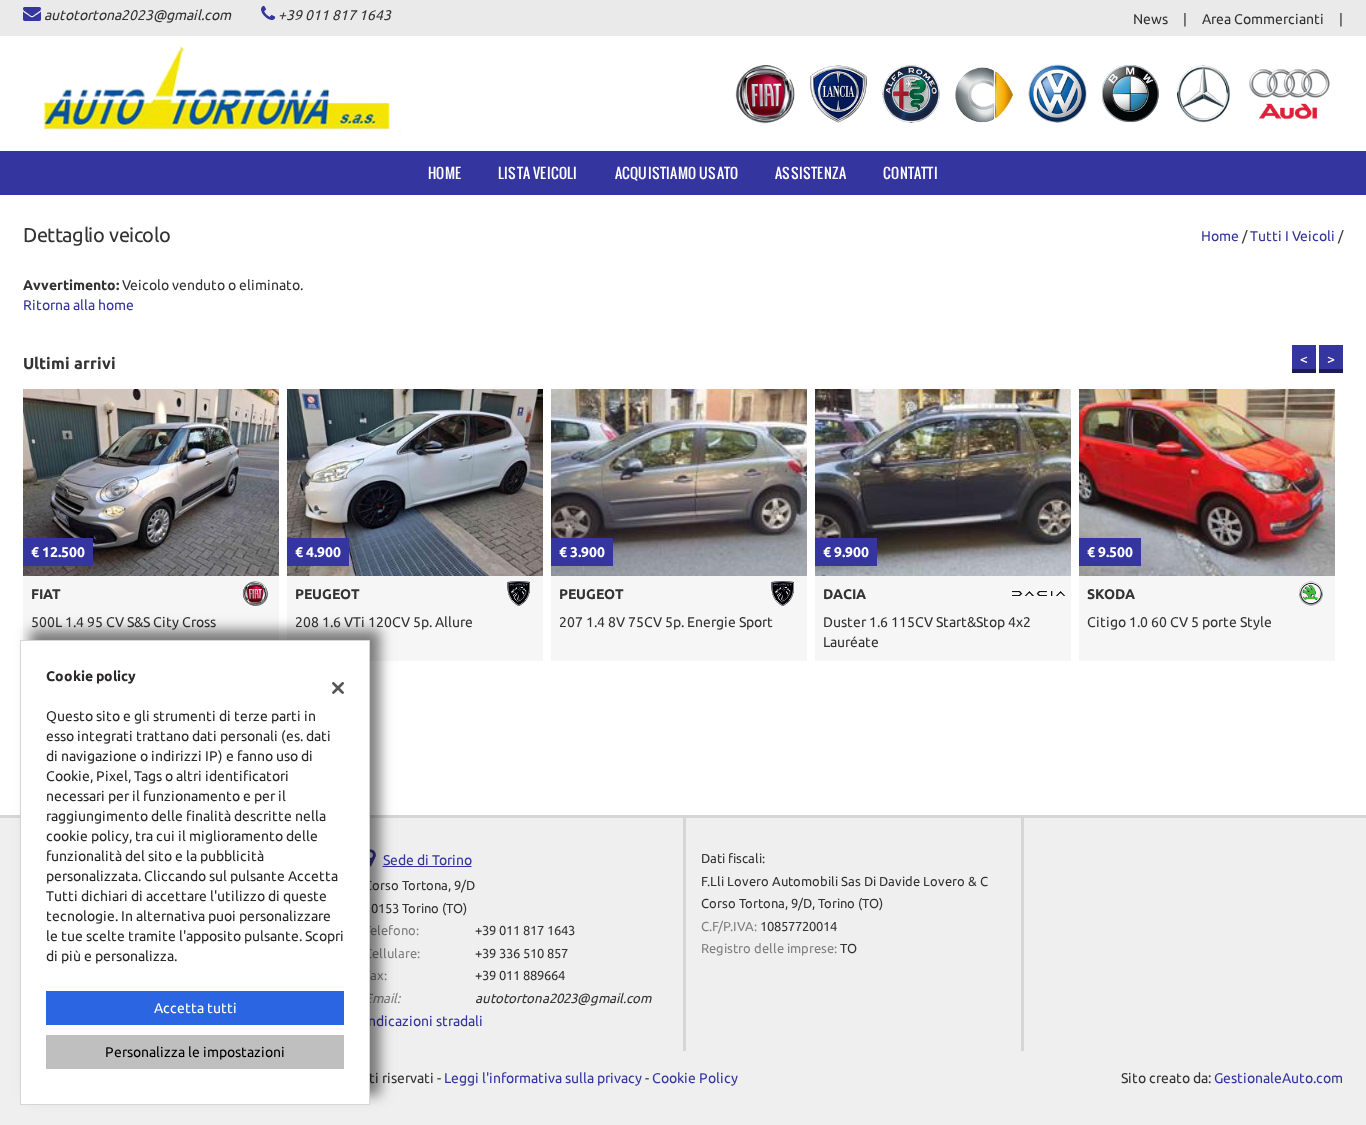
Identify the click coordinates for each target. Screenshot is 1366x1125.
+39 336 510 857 (521, 953)
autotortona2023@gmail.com (137, 15)
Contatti (910, 172)
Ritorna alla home (78, 305)
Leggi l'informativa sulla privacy (543, 1078)
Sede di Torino (427, 860)
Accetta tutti (195, 1008)
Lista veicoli (538, 172)
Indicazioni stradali (423, 1021)
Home (444, 172)
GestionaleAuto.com (1278, 1078)
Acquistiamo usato (676, 172)
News (1150, 19)
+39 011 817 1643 (334, 15)
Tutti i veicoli (1292, 236)
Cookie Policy (695, 1078)
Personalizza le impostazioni (195, 1052)
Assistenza (810, 172)
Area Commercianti (1263, 19)
